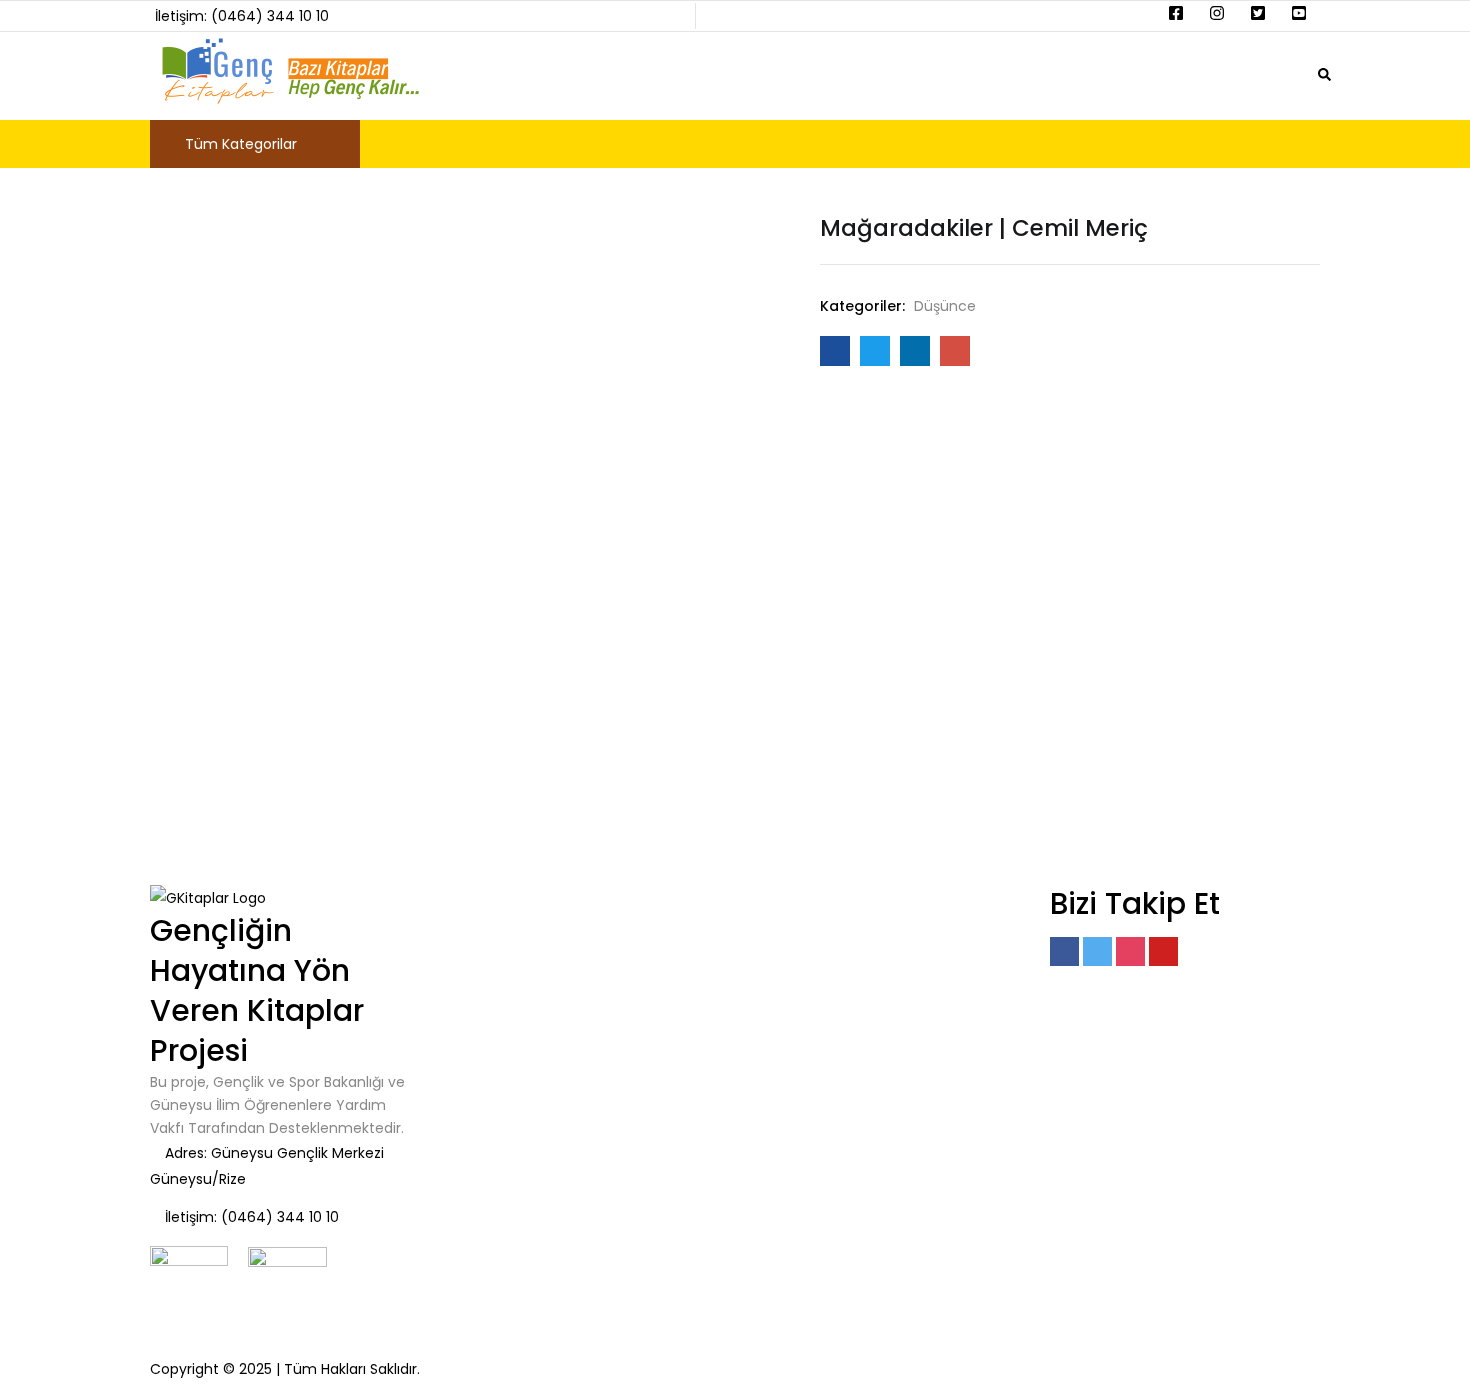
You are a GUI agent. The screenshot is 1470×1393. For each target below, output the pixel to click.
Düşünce (945, 306)
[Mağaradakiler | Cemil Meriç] (835, 351)
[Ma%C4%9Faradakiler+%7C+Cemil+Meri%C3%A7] (875, 351)
